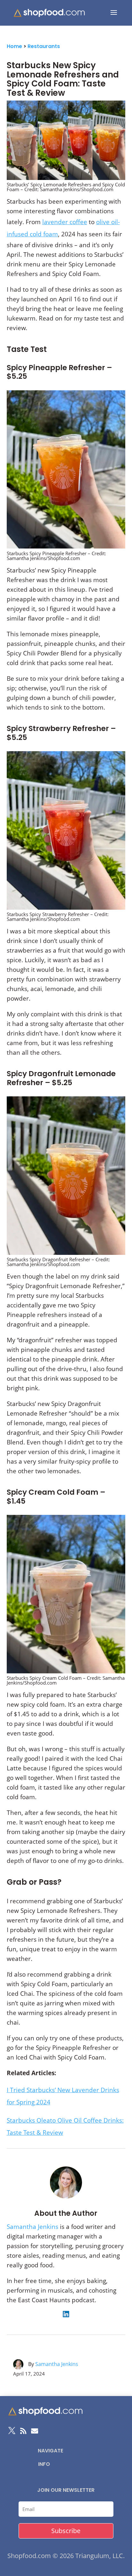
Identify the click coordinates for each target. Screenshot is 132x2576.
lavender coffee (65, 222)
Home (14, 46)
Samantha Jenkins (33, 2227)
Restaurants (44, 46)
